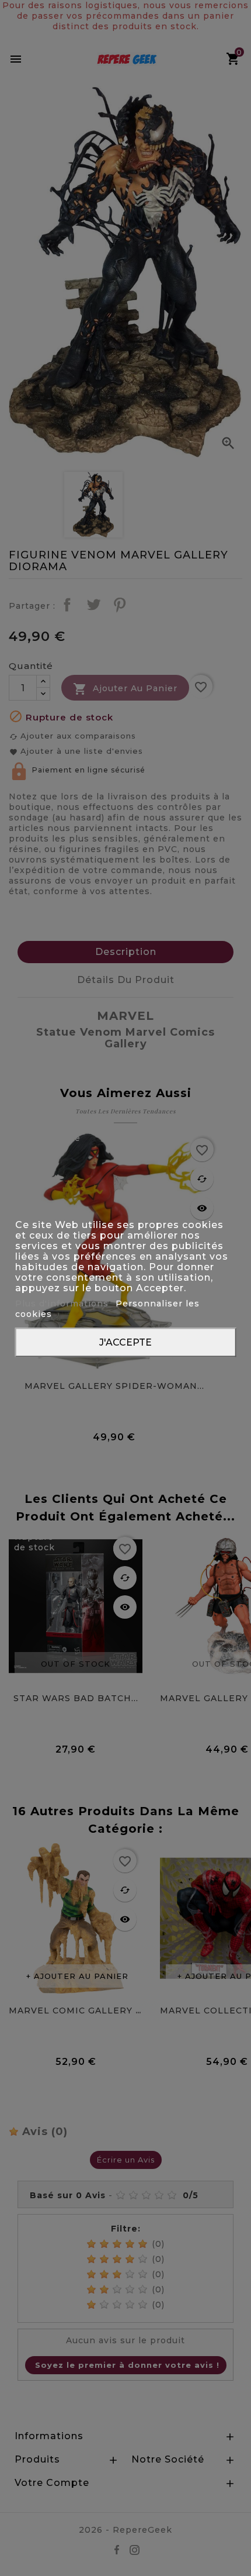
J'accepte (125, 1342)
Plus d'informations (63, 1303)
